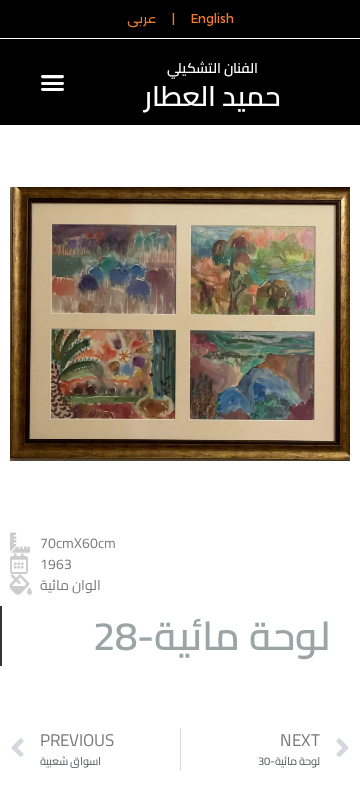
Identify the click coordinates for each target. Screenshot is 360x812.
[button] (52, 82)
